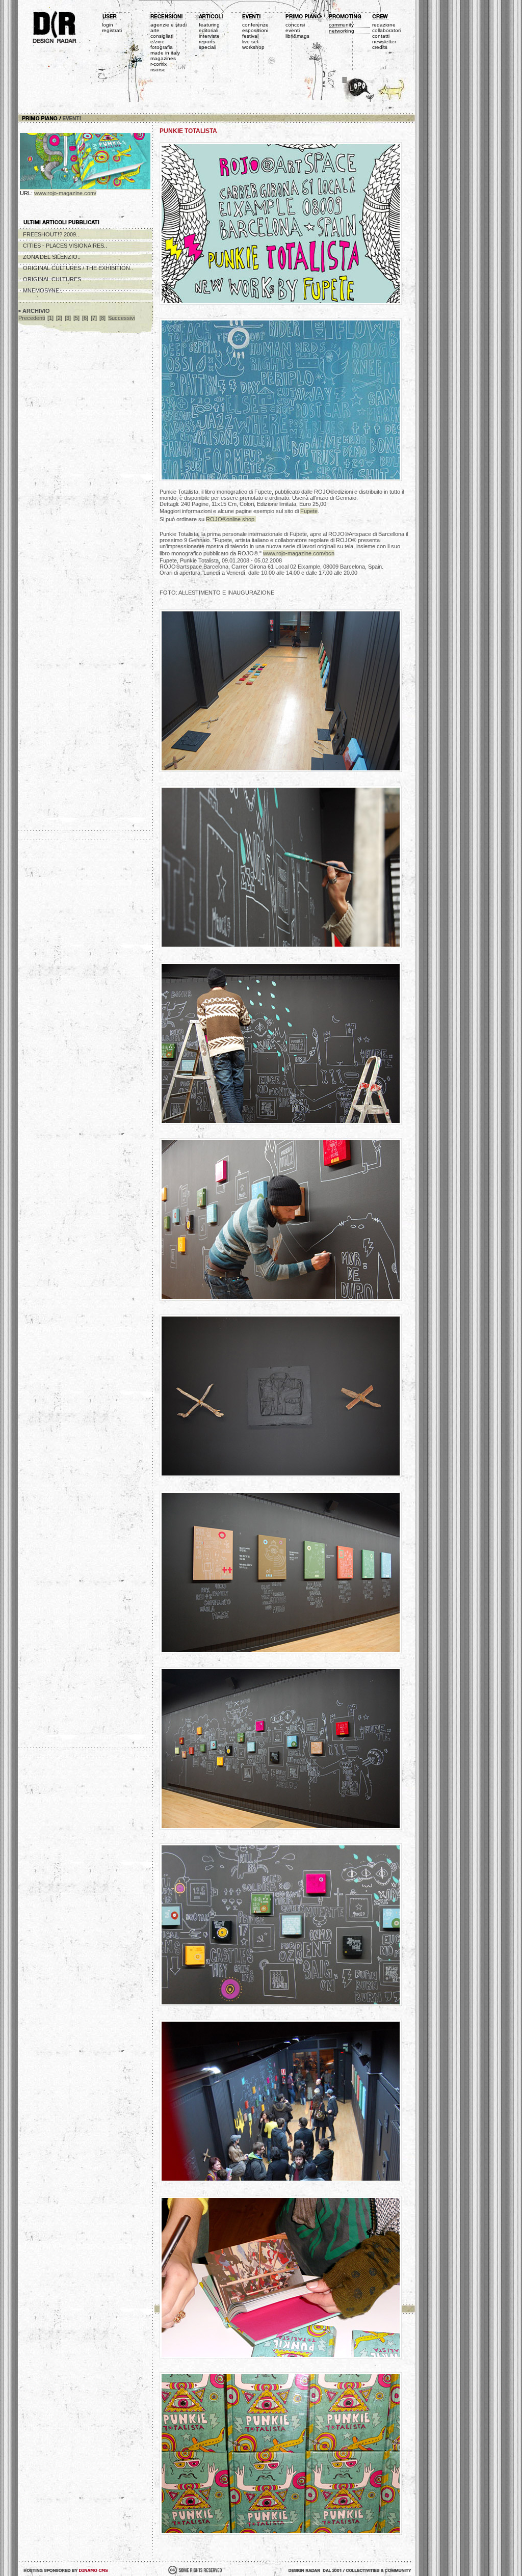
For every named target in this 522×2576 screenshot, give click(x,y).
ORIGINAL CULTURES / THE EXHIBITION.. (78, 268)
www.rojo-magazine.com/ (65, 193)
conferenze (255, 25)
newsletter (384, 42)
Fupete (309, 511)
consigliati (162, 36)
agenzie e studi (168, 25)
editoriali (208, 30)
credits (380, 47)
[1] (50, 318)
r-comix (159, 64)
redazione (384, 25)
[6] (85, 318)
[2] (59, 318)
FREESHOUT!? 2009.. (51, 234)
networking (342, 31)
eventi (293, 30)
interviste (209, 36)
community (341, 25)
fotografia (162, 47)
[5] (76, 318)
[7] (94, 318)
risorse (158, 70)
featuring (209, 25)
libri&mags (297, 36)
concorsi (295, 25)
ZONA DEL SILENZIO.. (52, 257)
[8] (102, 318)
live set (250, 42)
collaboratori (386, 30)
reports (207, 42)
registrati (112, 30)
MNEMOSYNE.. (43, 290)
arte (155, 30)
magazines (163, 58)
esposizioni (255, 30)
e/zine (158, 42)
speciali (207, 47)
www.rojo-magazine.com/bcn (299, 553)
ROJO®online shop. (231, 519)
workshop (253, 47)
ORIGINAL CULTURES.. (54, 279)
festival (250, 36)
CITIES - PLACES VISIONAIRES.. (65, 246)
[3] (68, 318)
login (108, 25)
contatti (381, 36)
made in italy (165, 53)
